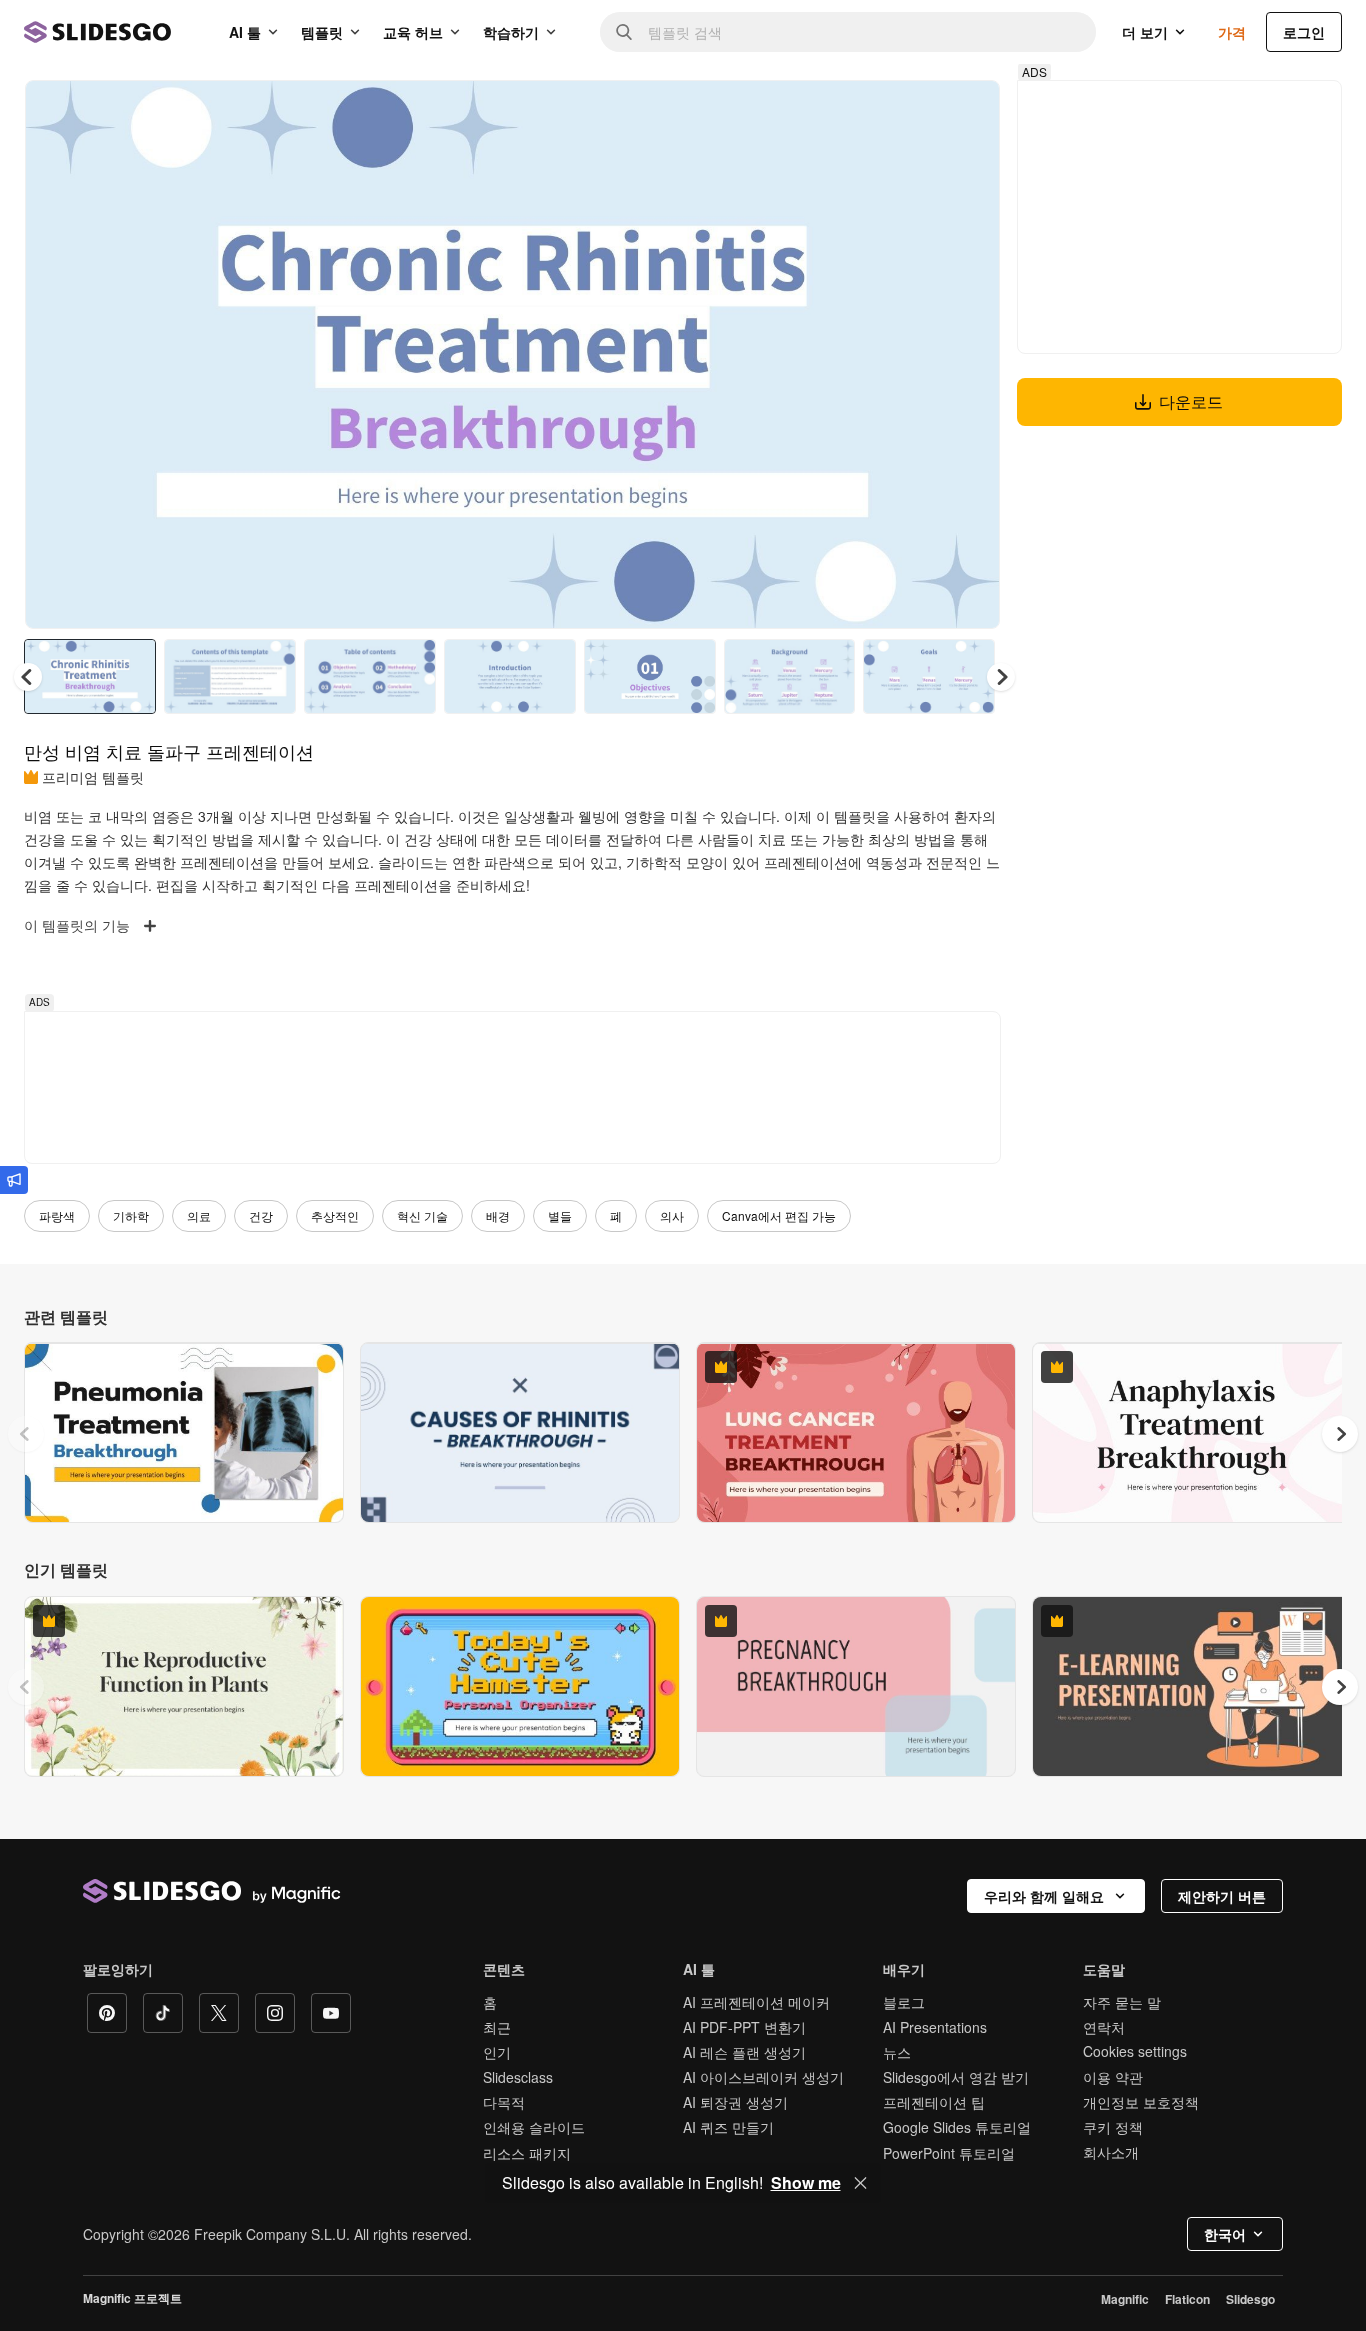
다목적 (504, 2102)
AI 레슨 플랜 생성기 (744, 2052)
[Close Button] (861, 2183)
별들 (560, 1215)
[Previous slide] (26, 1434)
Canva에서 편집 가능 (779, 1215)
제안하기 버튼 (1222, 1896)
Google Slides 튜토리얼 (957, 2127)
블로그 (904, 2002)
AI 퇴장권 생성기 (735, 2102)
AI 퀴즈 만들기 (728, 2127)
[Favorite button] (914, 112)
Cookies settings (1135, 2051)
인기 (497, 2052)
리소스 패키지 (527, 2153)
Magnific (1125, 2299)
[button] (1001, 677)
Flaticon (1187, 2299)
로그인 (1304, 32)
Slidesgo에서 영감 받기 (956, 2077)
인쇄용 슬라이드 (534, 2127)
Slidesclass (518, 2077)
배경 (498, 1215)
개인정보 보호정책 (1141, 2102)
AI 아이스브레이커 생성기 (763, 2077)
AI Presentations (935, 2027)
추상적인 (335, 1215)
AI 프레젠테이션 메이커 (756, 2002)
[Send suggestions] (14, 1180)
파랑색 (57, 1215)
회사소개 (1111, 2152)
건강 (261, 1215)
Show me (806, 2183)
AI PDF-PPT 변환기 (744, 2027)
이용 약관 (1113, 2077)
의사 (672, 1215)
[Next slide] (970, 355)
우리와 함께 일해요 (1044, 1896)
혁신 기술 (422, 1215)
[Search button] (624, 32)
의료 (199, 1215)
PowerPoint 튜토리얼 (949, 2153)
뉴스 (897, 2052)
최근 (497, 2027)
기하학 (131, 1215)
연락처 (1104, 2027)
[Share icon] (966, 112)
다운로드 (1191, 401)
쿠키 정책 (1113, 2127)
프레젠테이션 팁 (934, 2102)
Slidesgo (1250, 2299)
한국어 (1225, 2234)
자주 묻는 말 (1122, 2002)
